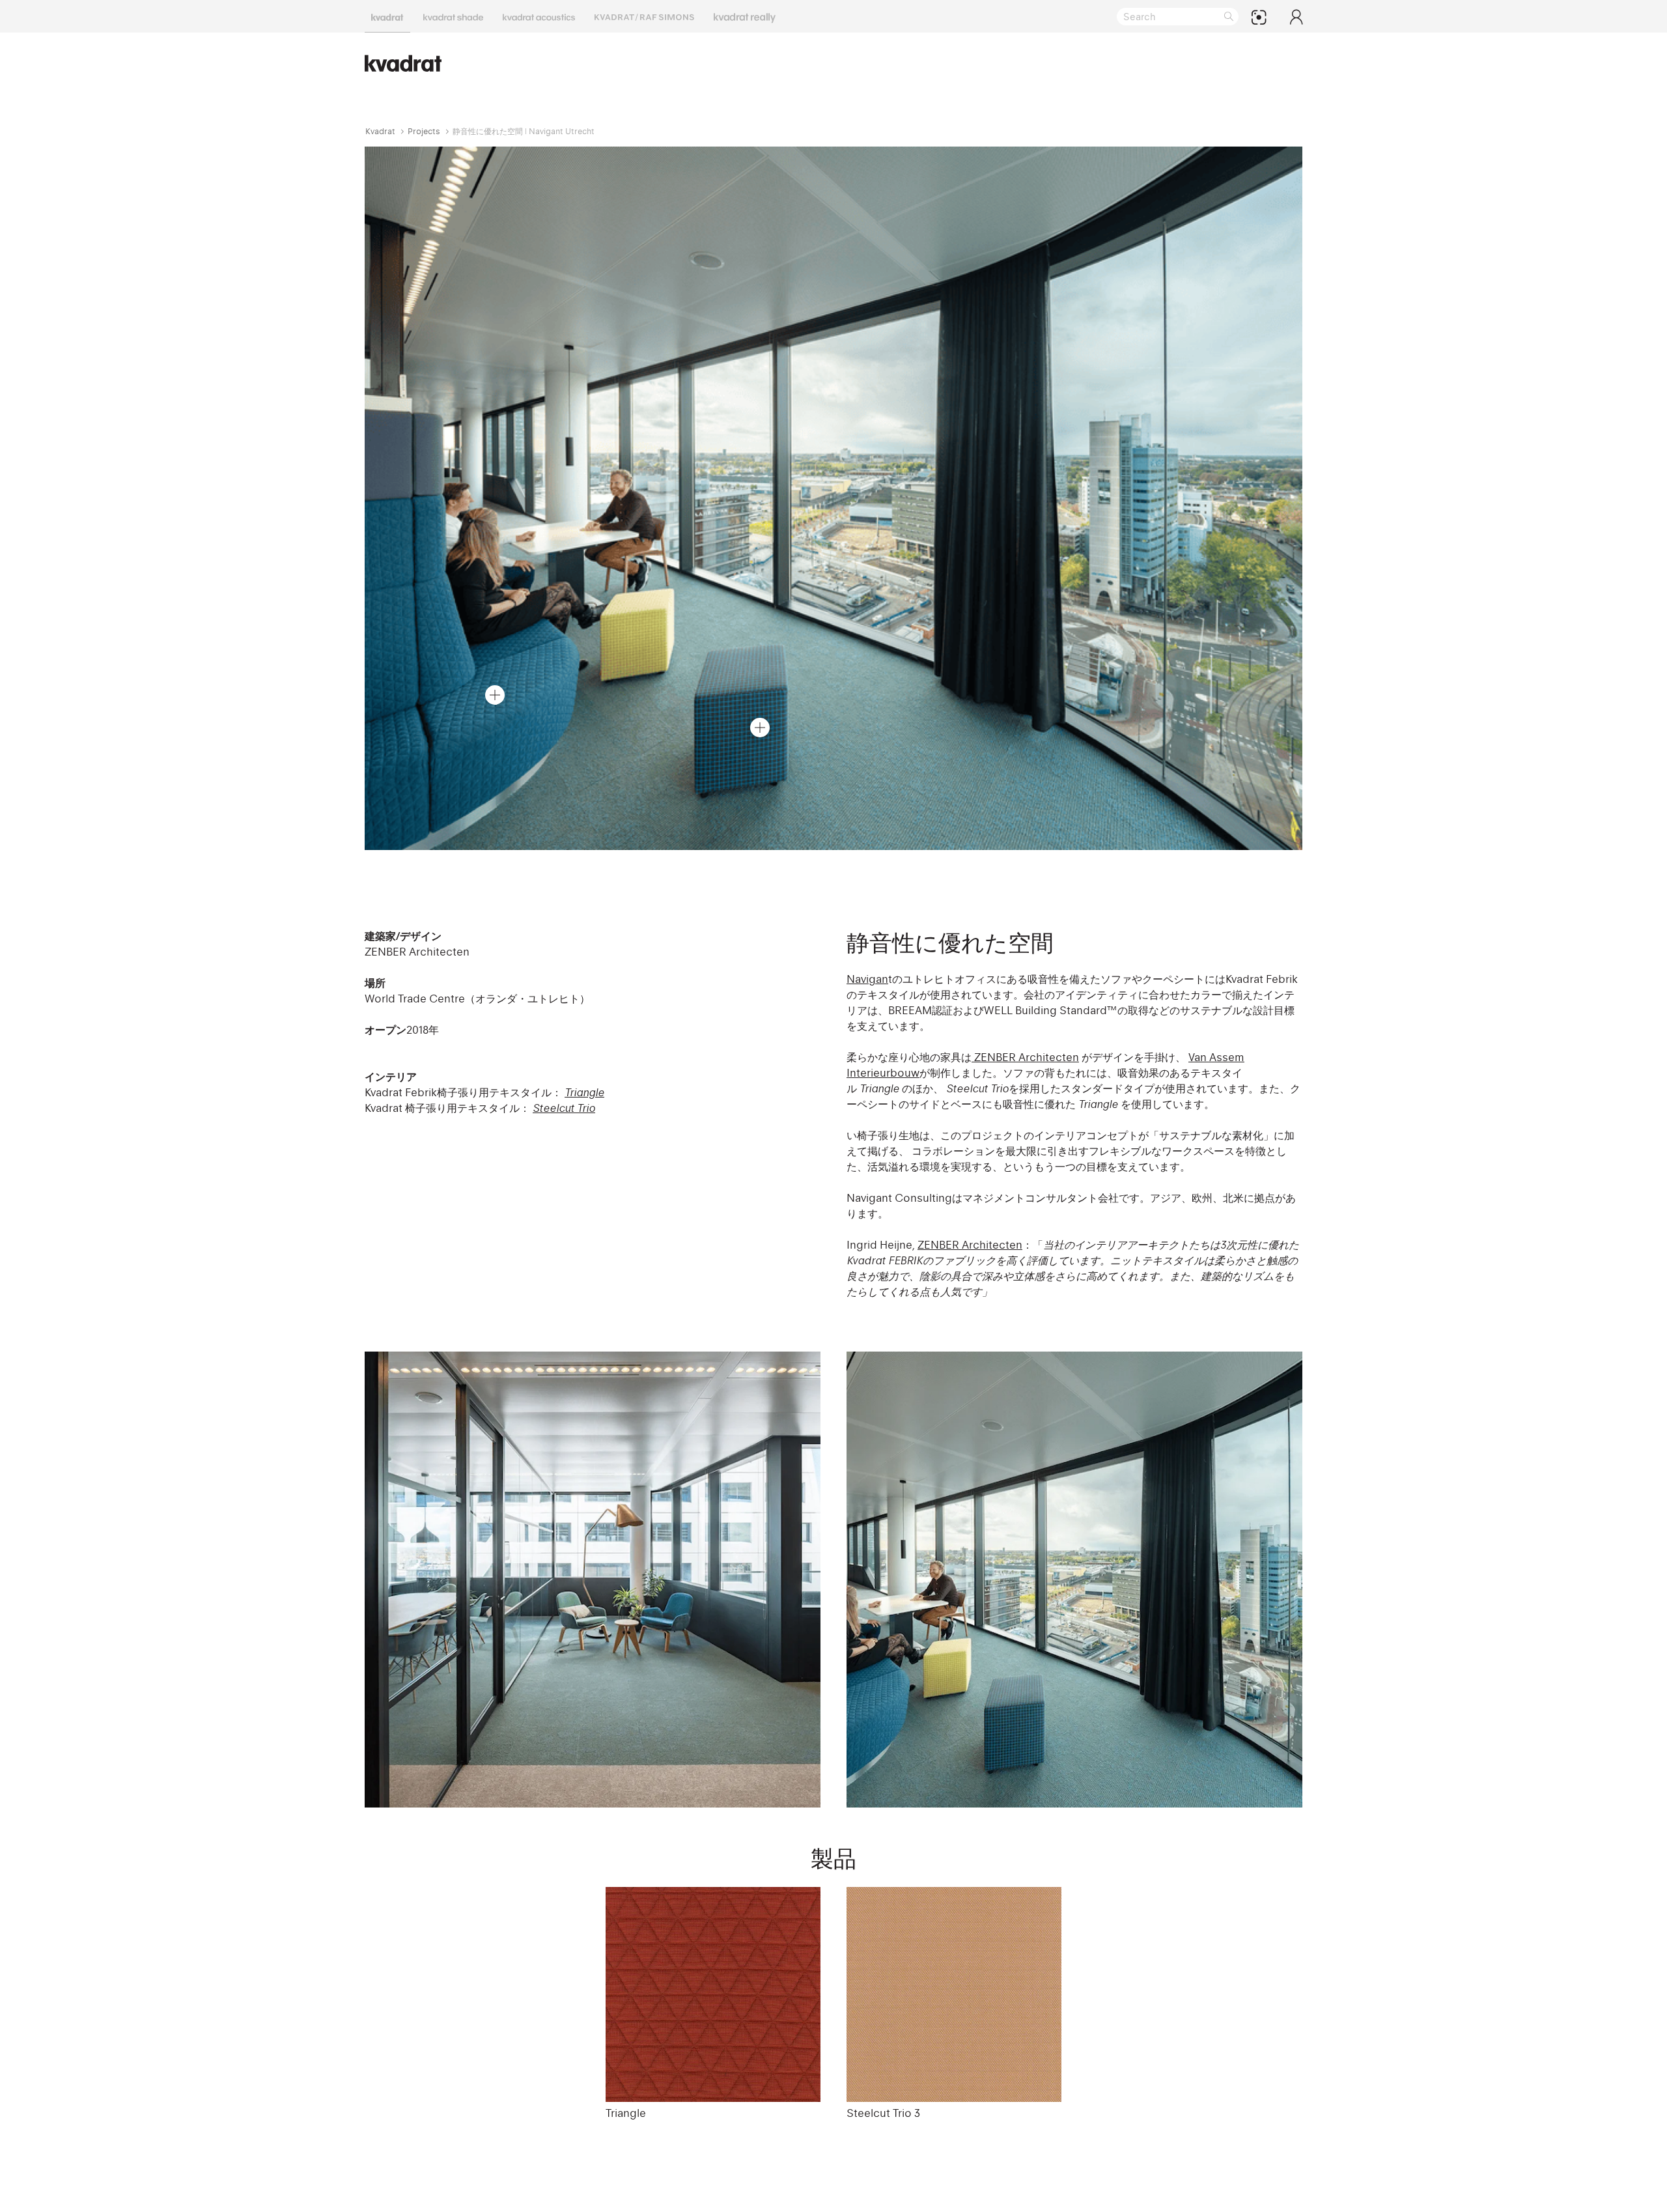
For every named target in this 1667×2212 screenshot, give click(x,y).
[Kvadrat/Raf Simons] (644, 16)
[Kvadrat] (387, 16)
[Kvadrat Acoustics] (539, 16)
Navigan (867, 979)
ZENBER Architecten (1025, 1057)
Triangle (584, 1092)
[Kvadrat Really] (745, 16)
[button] (495, 695)
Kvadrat (380, 131)
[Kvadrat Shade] (453, 16)
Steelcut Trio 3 (883, 2113)
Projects (424, 131)
